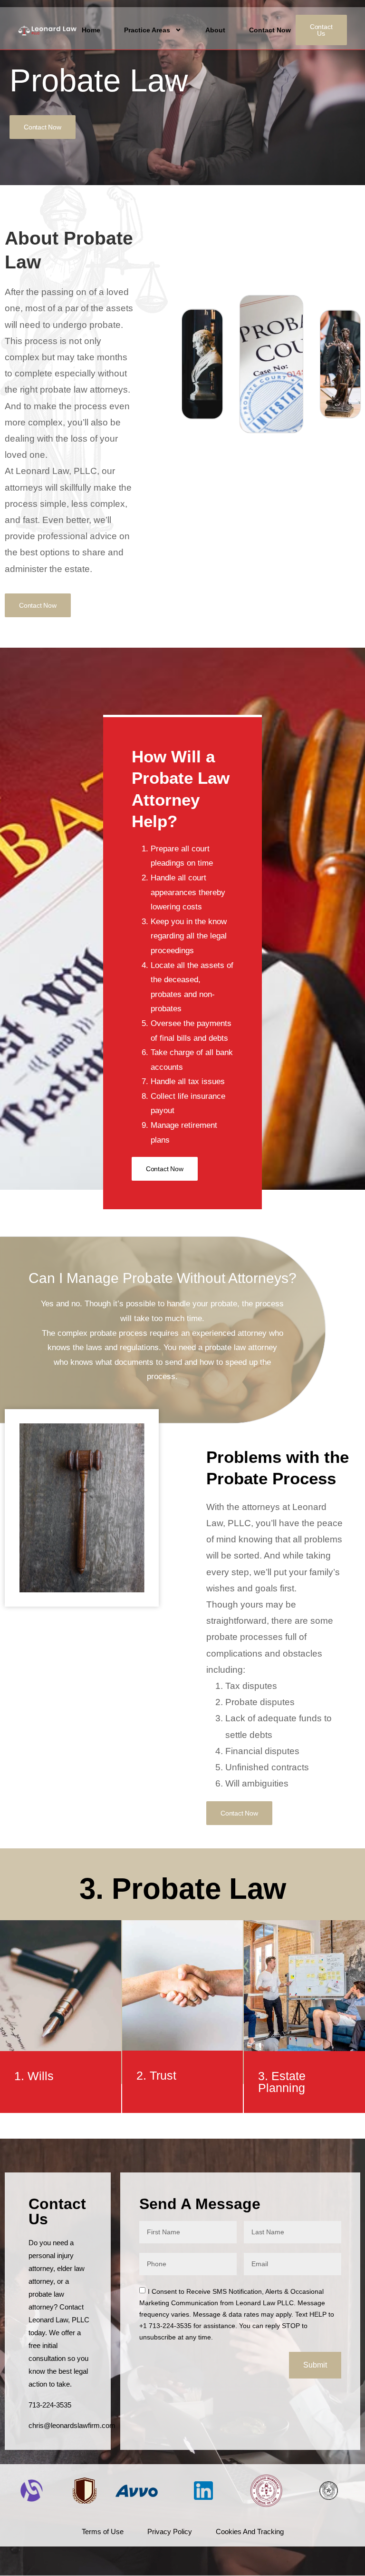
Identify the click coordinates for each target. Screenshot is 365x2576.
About (215, 30)
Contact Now (270, 30)
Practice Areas (147, 30)
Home (91, 30)
